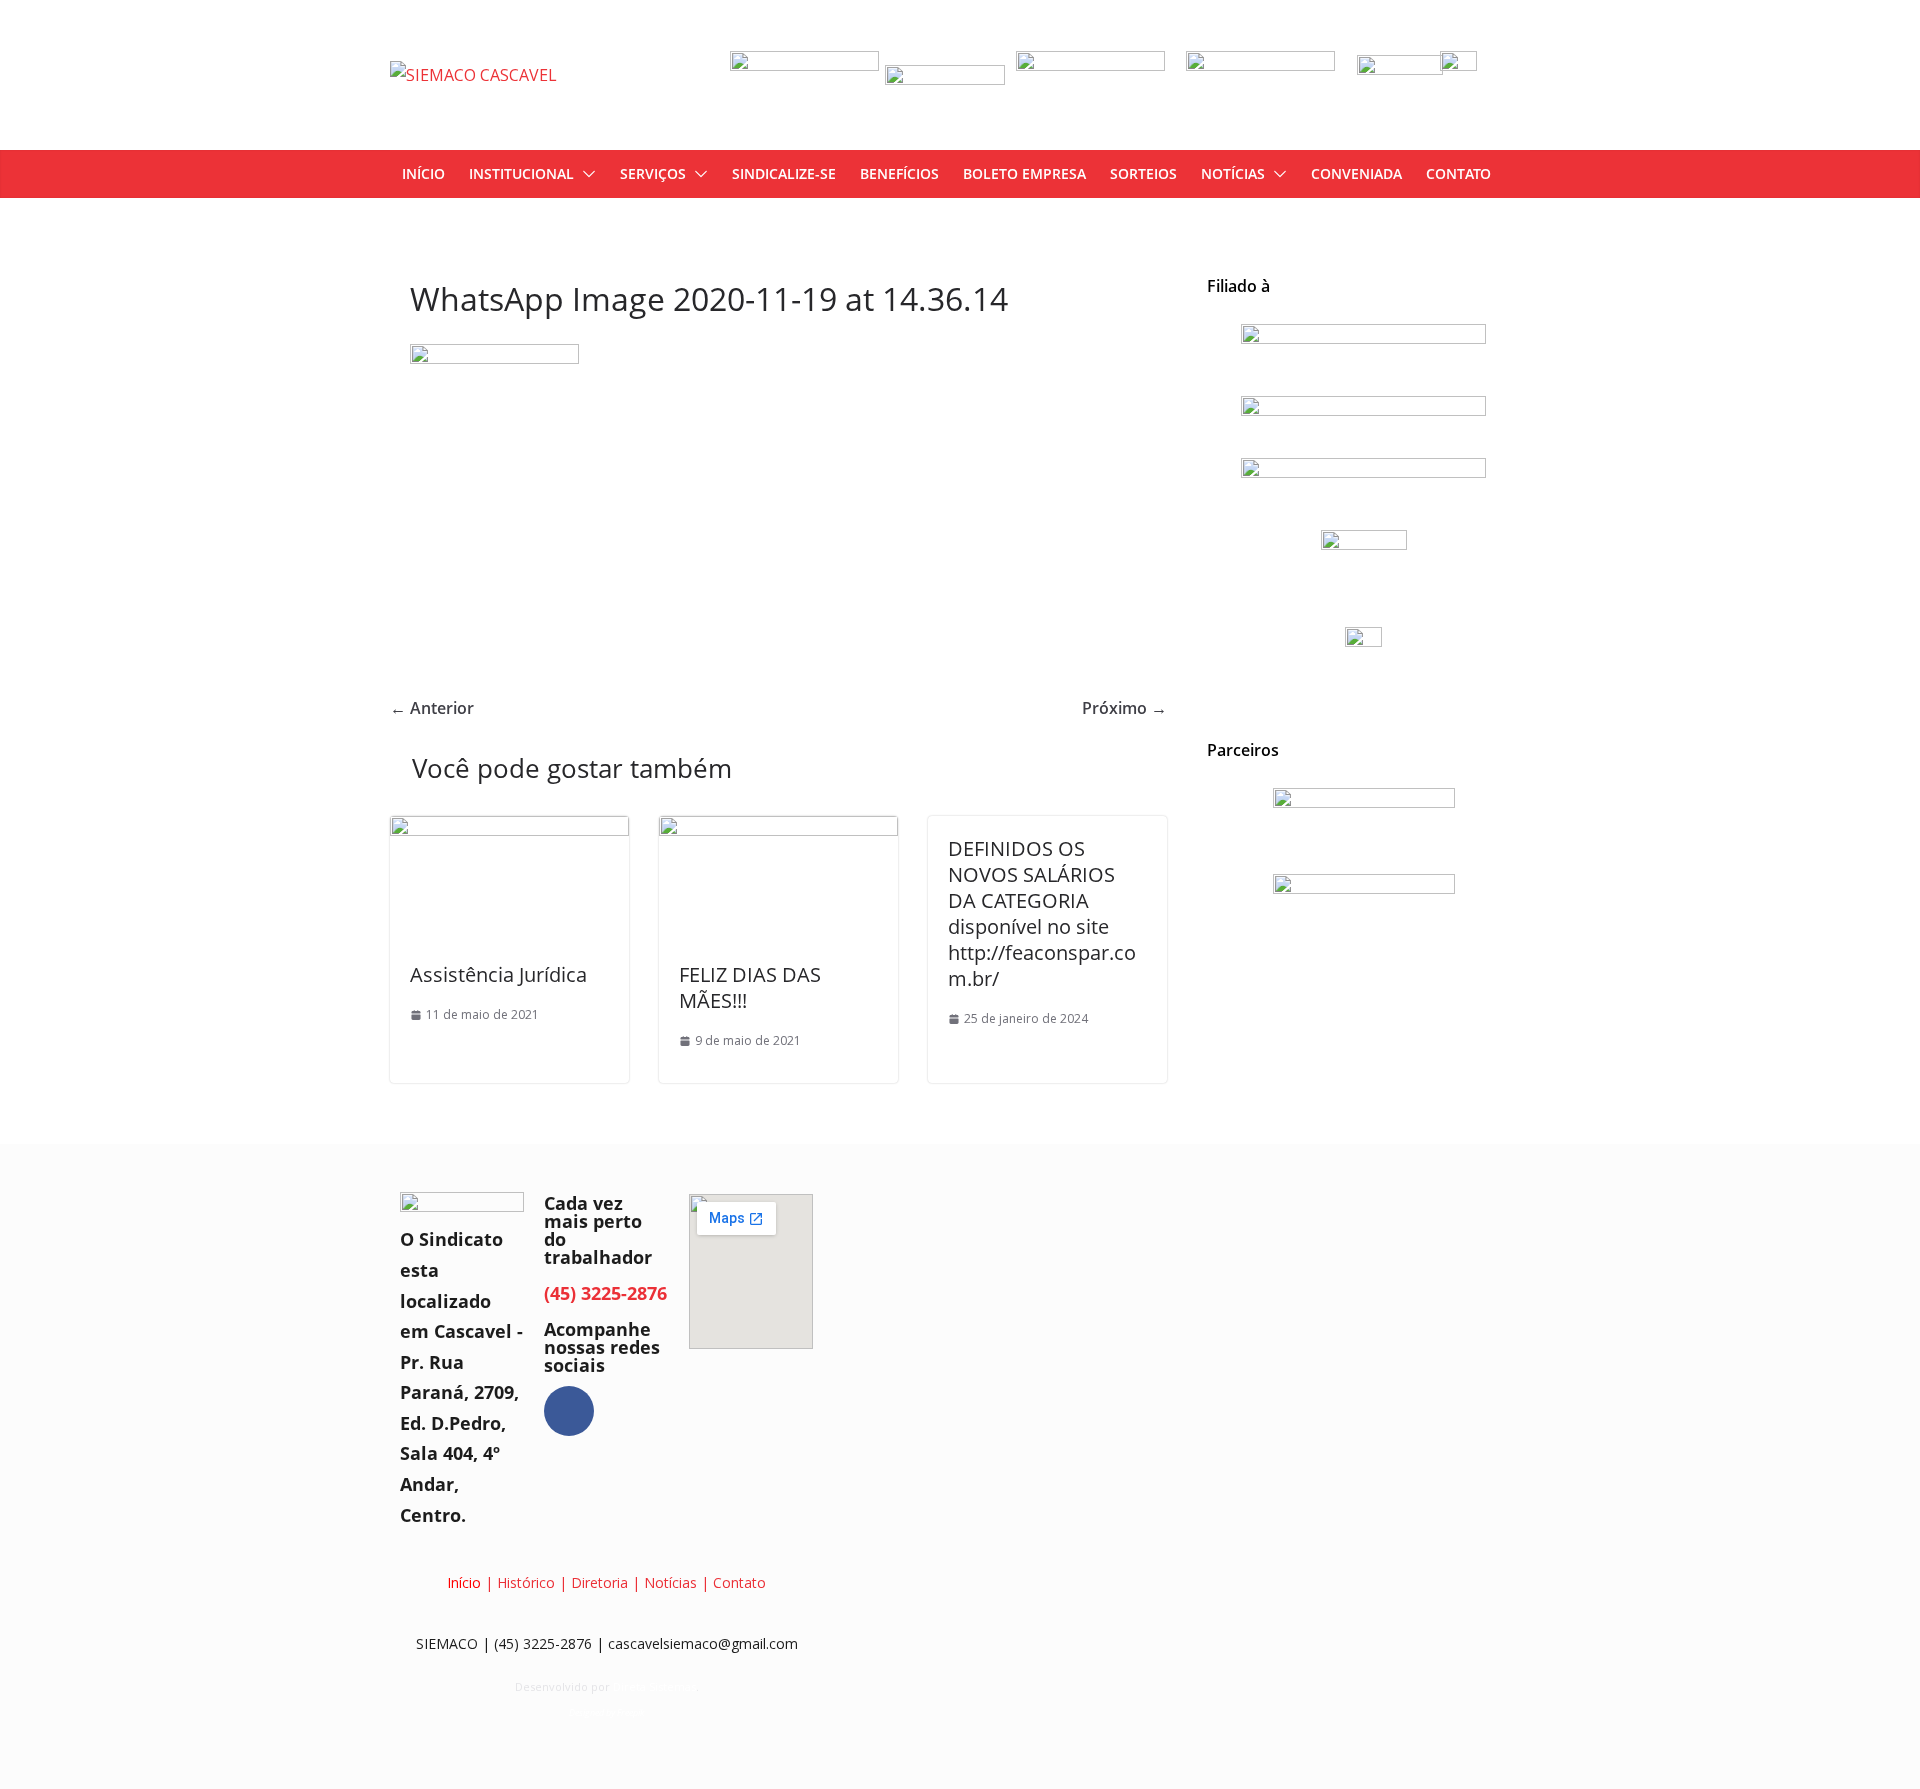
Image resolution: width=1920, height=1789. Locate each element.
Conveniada (1356, 173)
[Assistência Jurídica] (509, 830)
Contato (1458, 173)
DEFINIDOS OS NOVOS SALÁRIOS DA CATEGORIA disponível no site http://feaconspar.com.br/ (1042, 913)
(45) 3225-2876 (605, 1293)
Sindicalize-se (784, 173)
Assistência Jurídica (498, 974)
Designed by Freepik (606, 1712)
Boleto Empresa (1024, 173)
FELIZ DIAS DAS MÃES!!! (750, 987)
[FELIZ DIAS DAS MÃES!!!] (778, 830)
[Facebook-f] (569, 1411)
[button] (585, 174)
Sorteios (1143, 173)
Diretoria (599, 1582)
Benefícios (899, 173)
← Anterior (432, 708)
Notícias (1233, 173)
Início (423, 173)
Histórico (526, 1582)
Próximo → (1124, 708)
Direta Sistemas (654, 1686)
